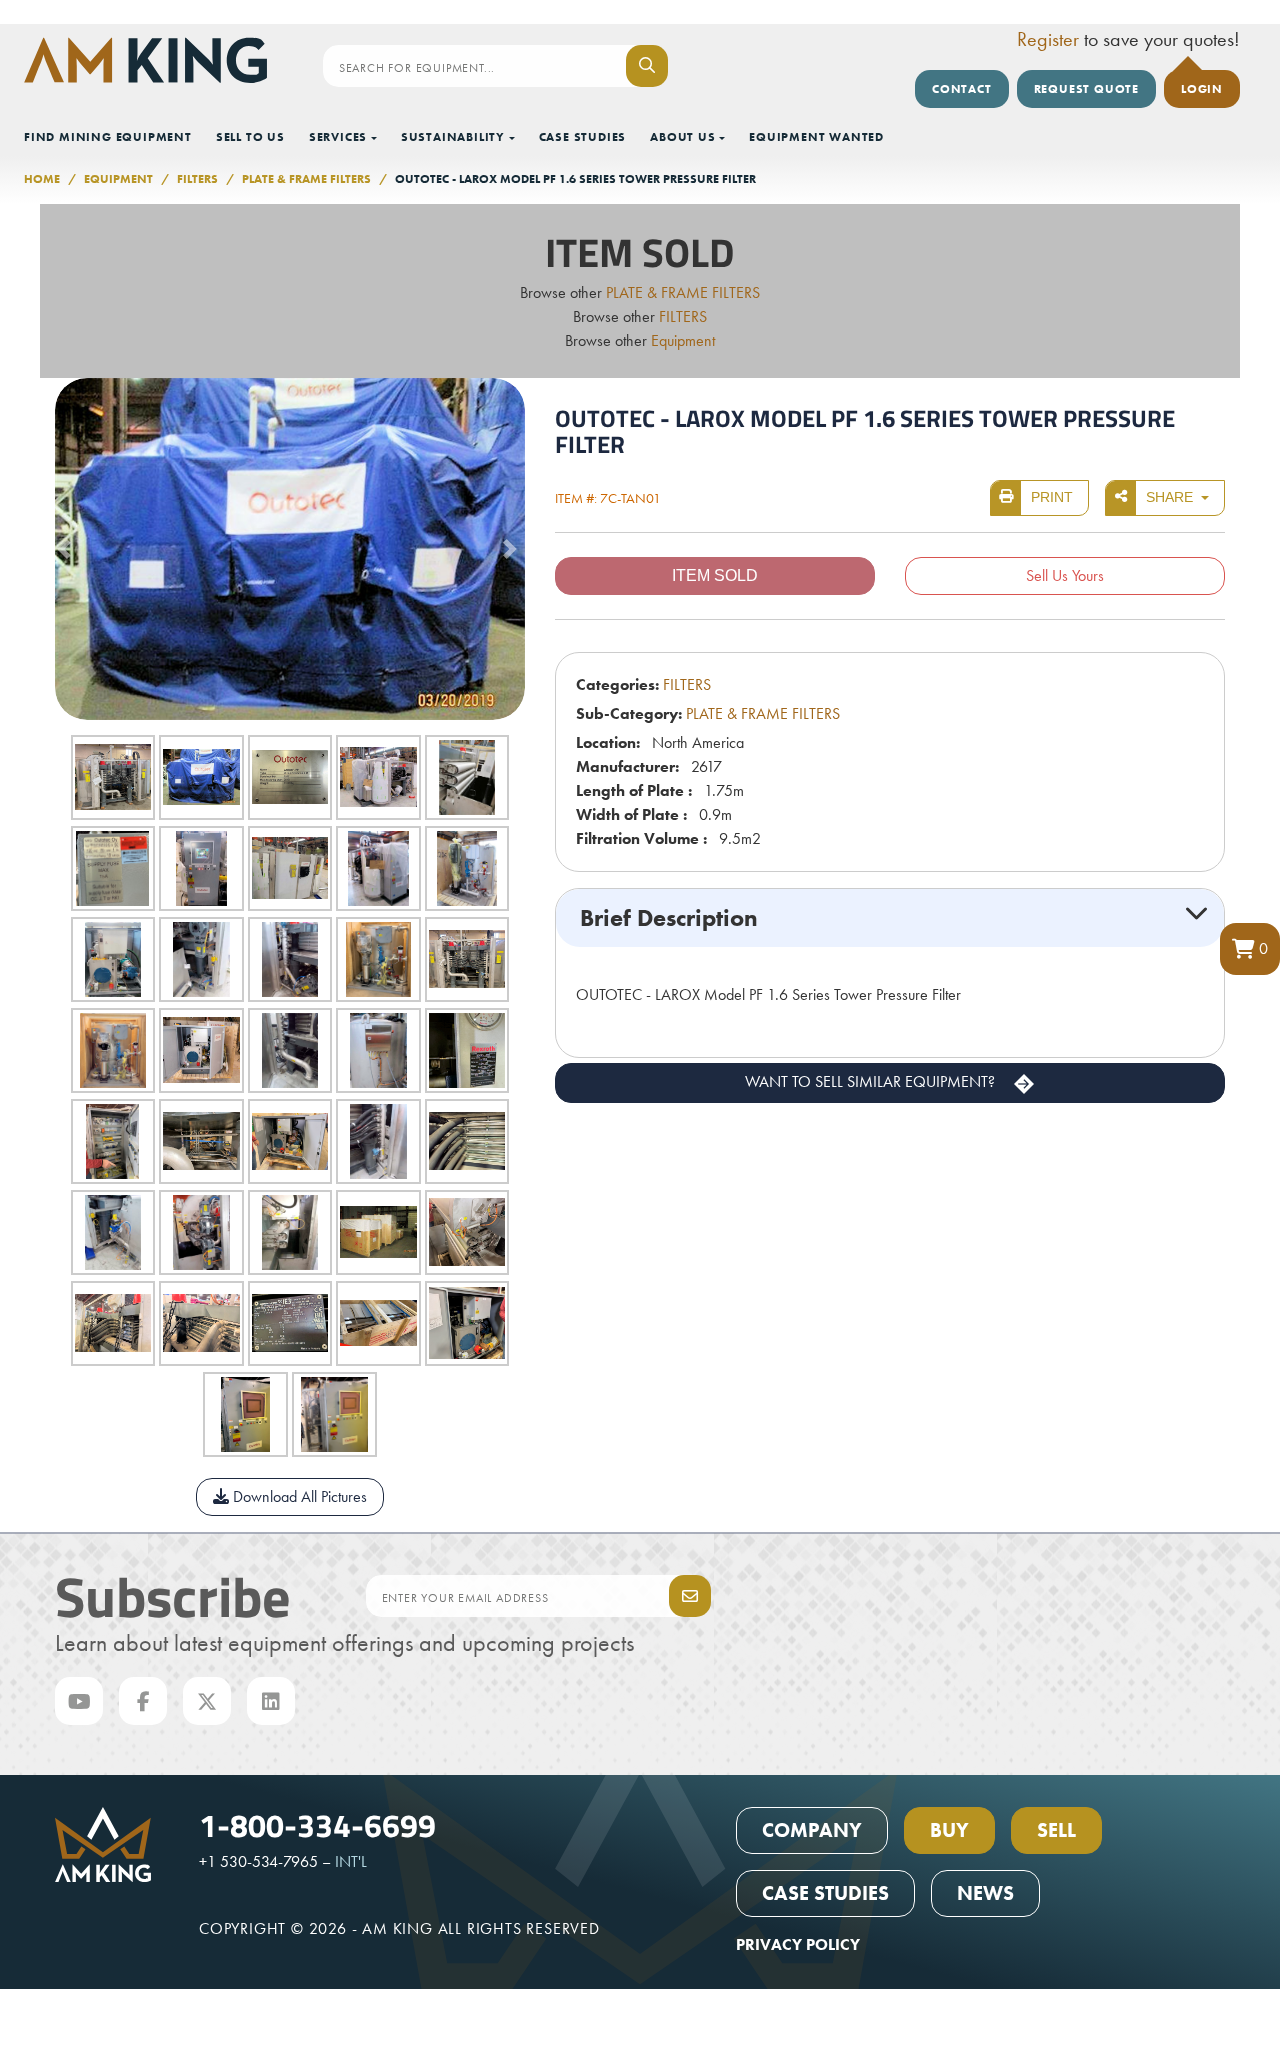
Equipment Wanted (816, 137)
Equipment (118, 179)
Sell (1056, 1830)
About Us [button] (682, 137)
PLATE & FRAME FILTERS (306, 179)
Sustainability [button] (453, 137)
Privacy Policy (798, 1944)
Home (42, 179)
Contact (962, 89)
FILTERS (197, 179)
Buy (949, 1830)
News (985, 1893)
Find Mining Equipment (108, 137)
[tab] (890, 918)
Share (1171, 497)
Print (1052, 497)
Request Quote (1086, 89)
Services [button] (338, 137)
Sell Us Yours (1065, 575)
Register (1048, 39)
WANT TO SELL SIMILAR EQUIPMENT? (872, 1081)
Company (812, 1830)
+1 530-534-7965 (258, 1861)
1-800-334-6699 (317, 1824)
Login (1202, 89)
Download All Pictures (298, 1496)
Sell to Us (250, 137)
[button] (1250, 949)
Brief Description (669, 917)
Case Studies (583, 137)
